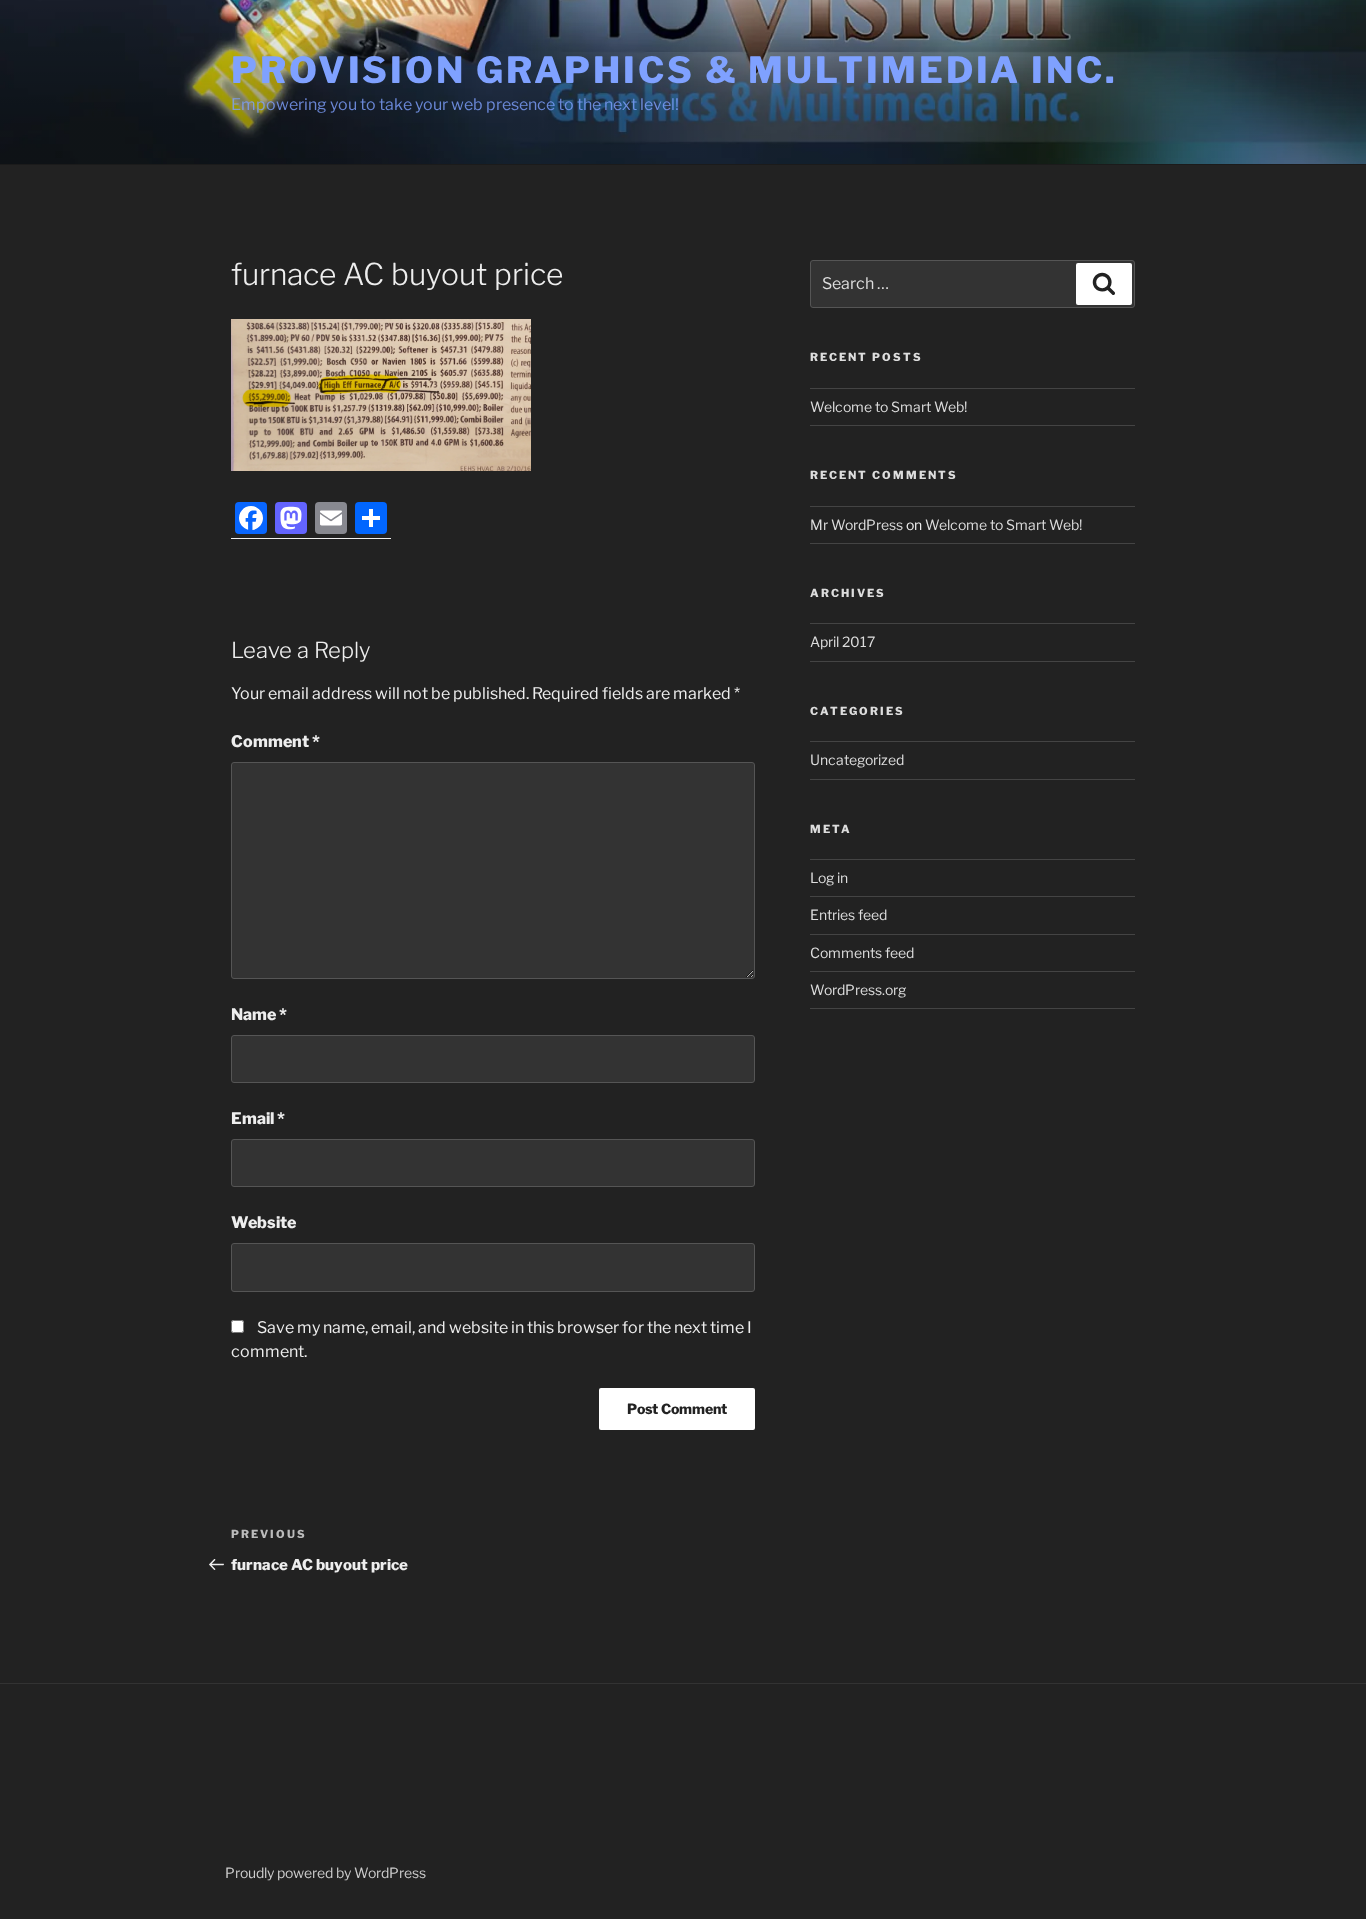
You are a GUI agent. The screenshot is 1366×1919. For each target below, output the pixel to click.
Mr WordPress (856, 524)
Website (263, 1222)
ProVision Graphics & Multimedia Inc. (674, 70)
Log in (829, 877)
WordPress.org (858, 989)
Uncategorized (857, 759)
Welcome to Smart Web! (888, 406)
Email (258, 1118)
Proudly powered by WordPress (325, 1872)
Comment (275, 741)
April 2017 (842, 641)
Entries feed (848, 914)
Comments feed (862, 952)
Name (259, 1014)
